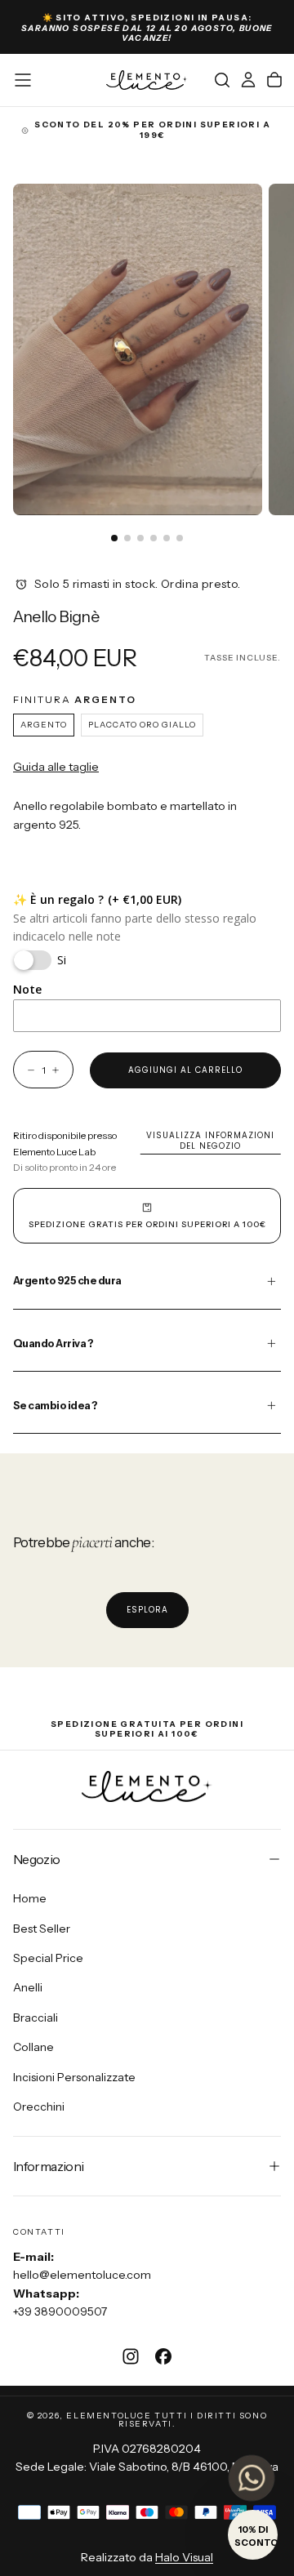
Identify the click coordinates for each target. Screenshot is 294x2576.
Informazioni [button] (48, 2166)
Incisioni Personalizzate (74, 2077)
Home (30, 1898)
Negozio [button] (37, 1859)
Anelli (28, 1987)
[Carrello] (274, 80)
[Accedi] (248, 80)
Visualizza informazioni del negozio (210, 1141)
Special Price (48, 1958)
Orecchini (39, 2107)
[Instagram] (131, 2356)
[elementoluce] (147, 1786)
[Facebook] (163, 2356)
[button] (23, 80)
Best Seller (42, 1929)
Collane (33, 2047)
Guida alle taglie (56, 767)
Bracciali (36, 2018)
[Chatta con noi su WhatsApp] (252, 2478)
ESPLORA (147, 1610)
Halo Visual (184, 2557)
